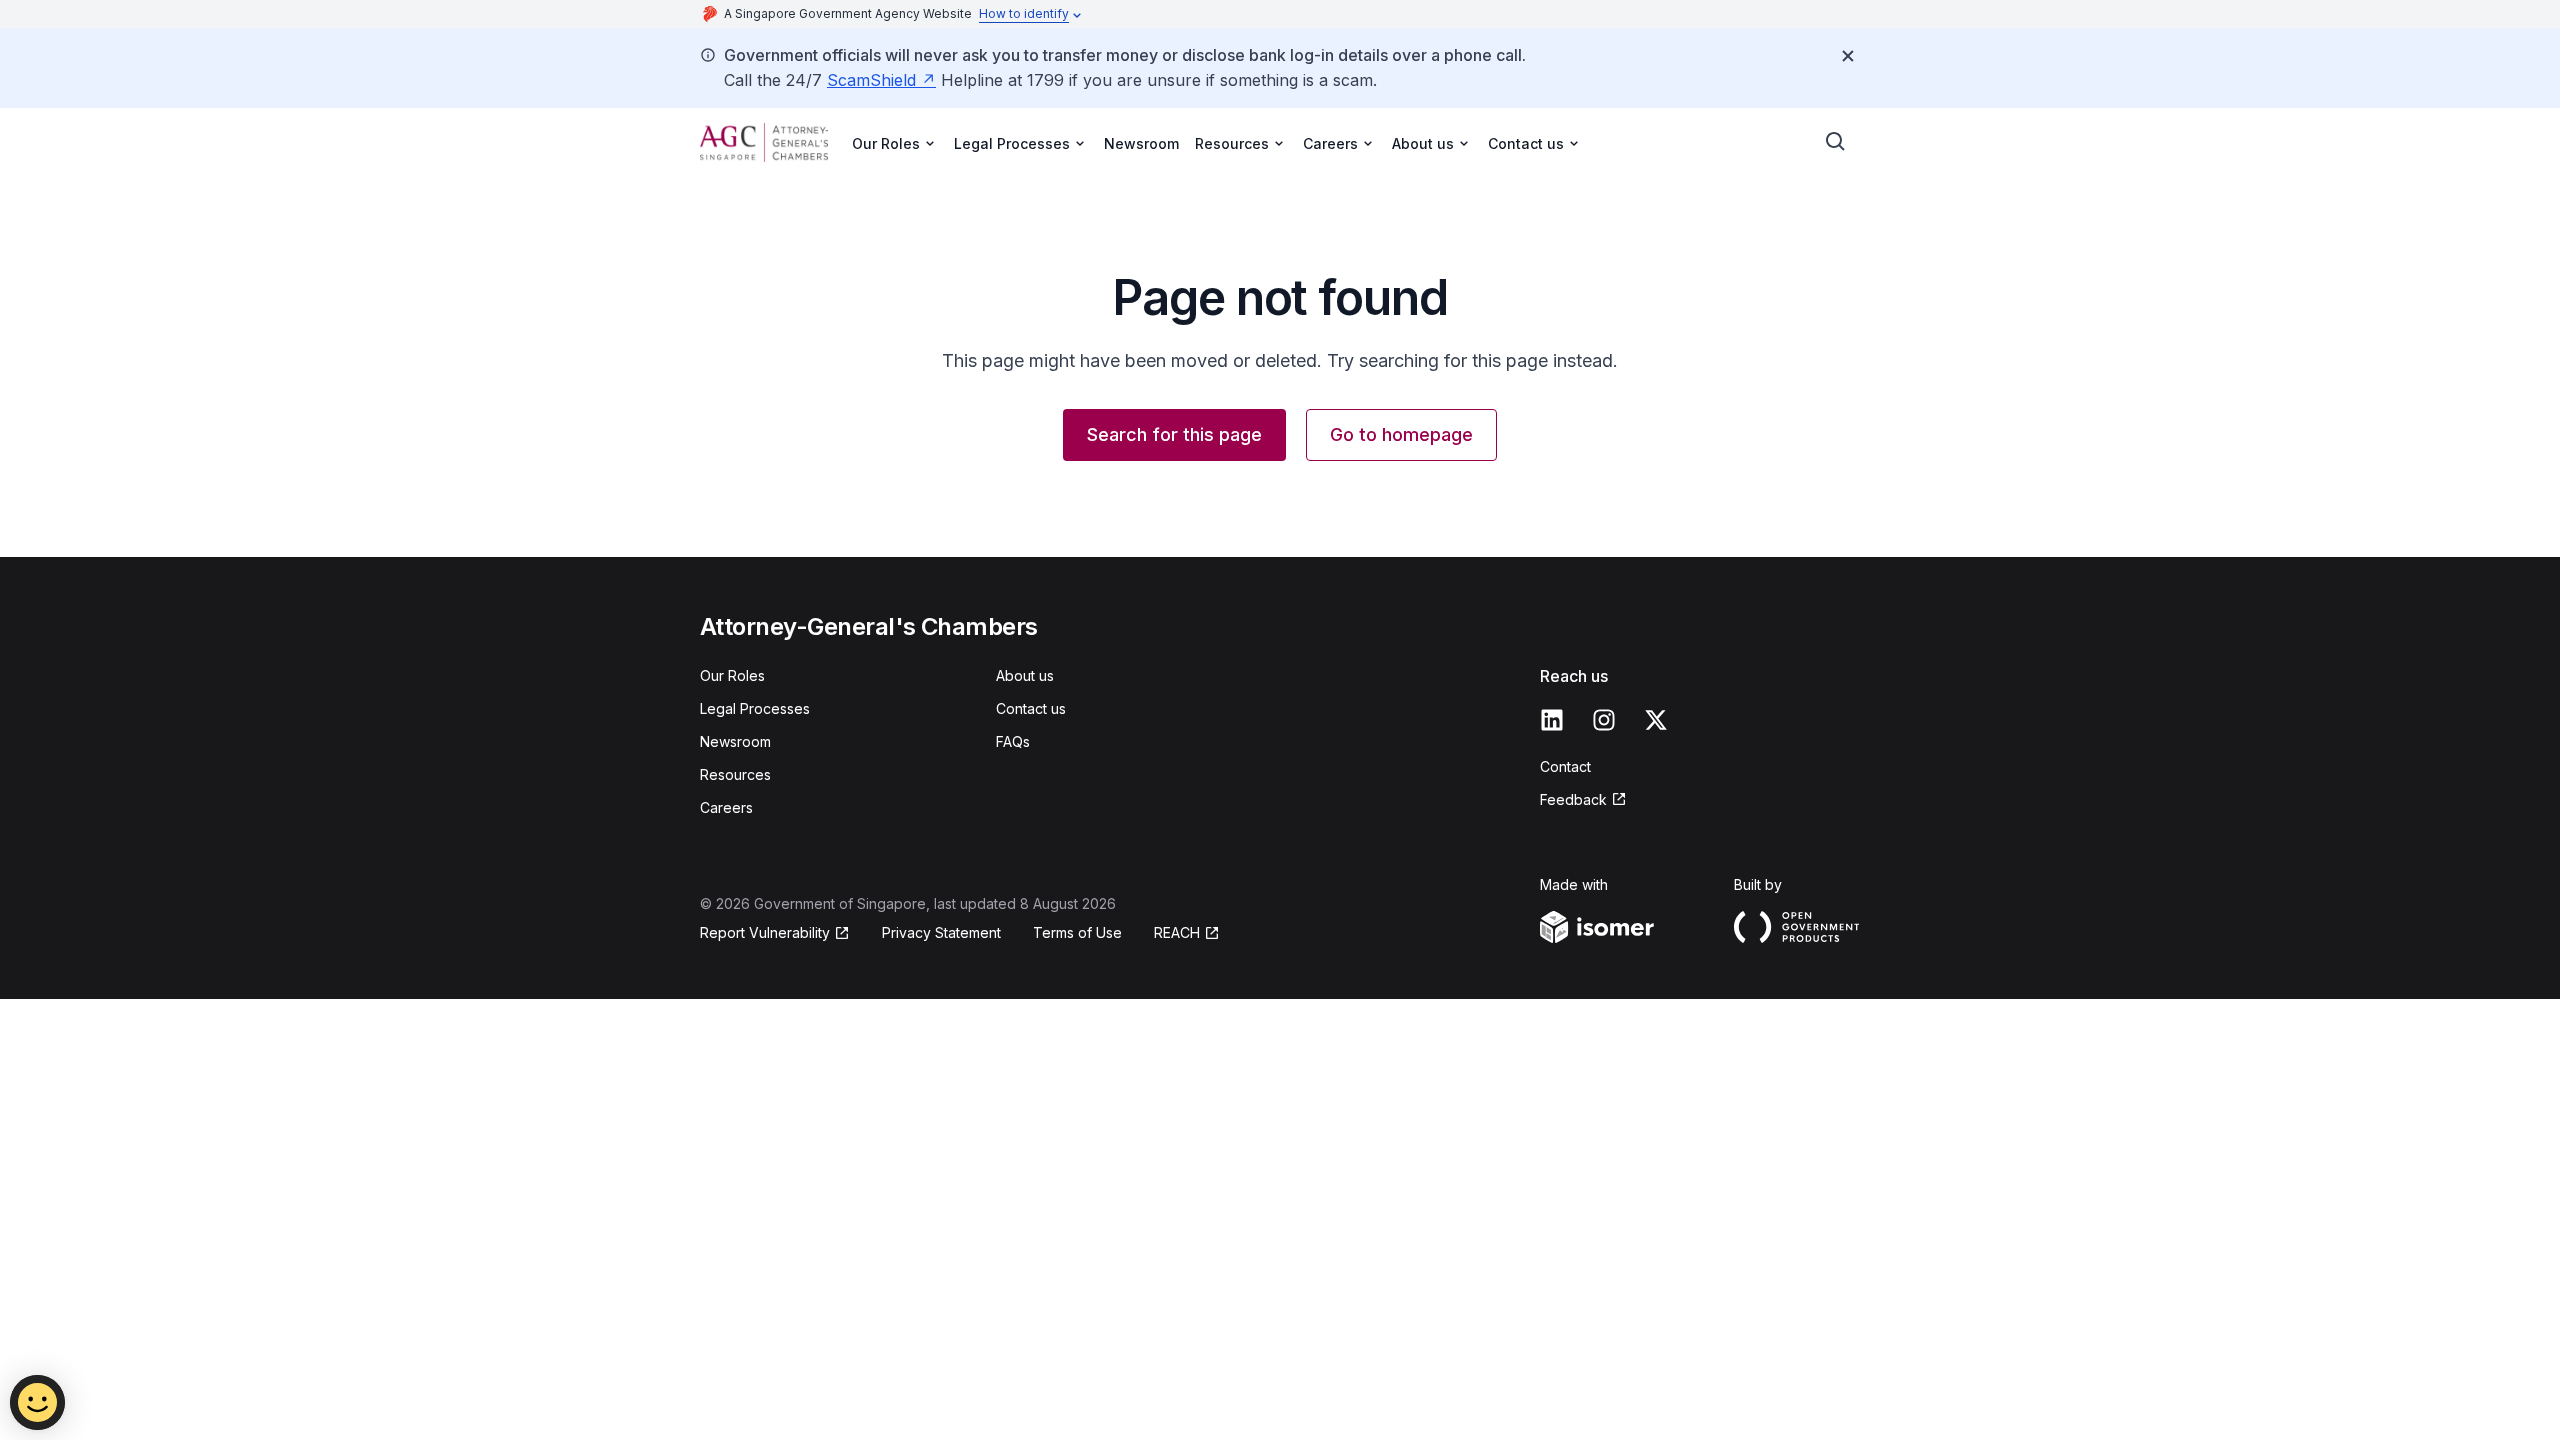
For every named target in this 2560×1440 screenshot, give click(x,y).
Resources (735, 774)
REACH (1177, 932)
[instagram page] (1604, 720)
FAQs (1013, 741)
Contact (1565, 766)
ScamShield (871, 80)
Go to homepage (1401, 434)
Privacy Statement (941, 932)
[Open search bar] (1836, 142)
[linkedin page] (1552, 720)
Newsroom (1141, 143)
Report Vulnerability (765, 932)
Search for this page (1174, 434)
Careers (726, 807)
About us (1025, 675)
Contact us (1031, 708)
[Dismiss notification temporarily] (1848, 56)
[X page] (1656, 720)
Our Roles (732, 675)
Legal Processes (755, 708)
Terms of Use (1077, 932)
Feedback (1573, 799)
